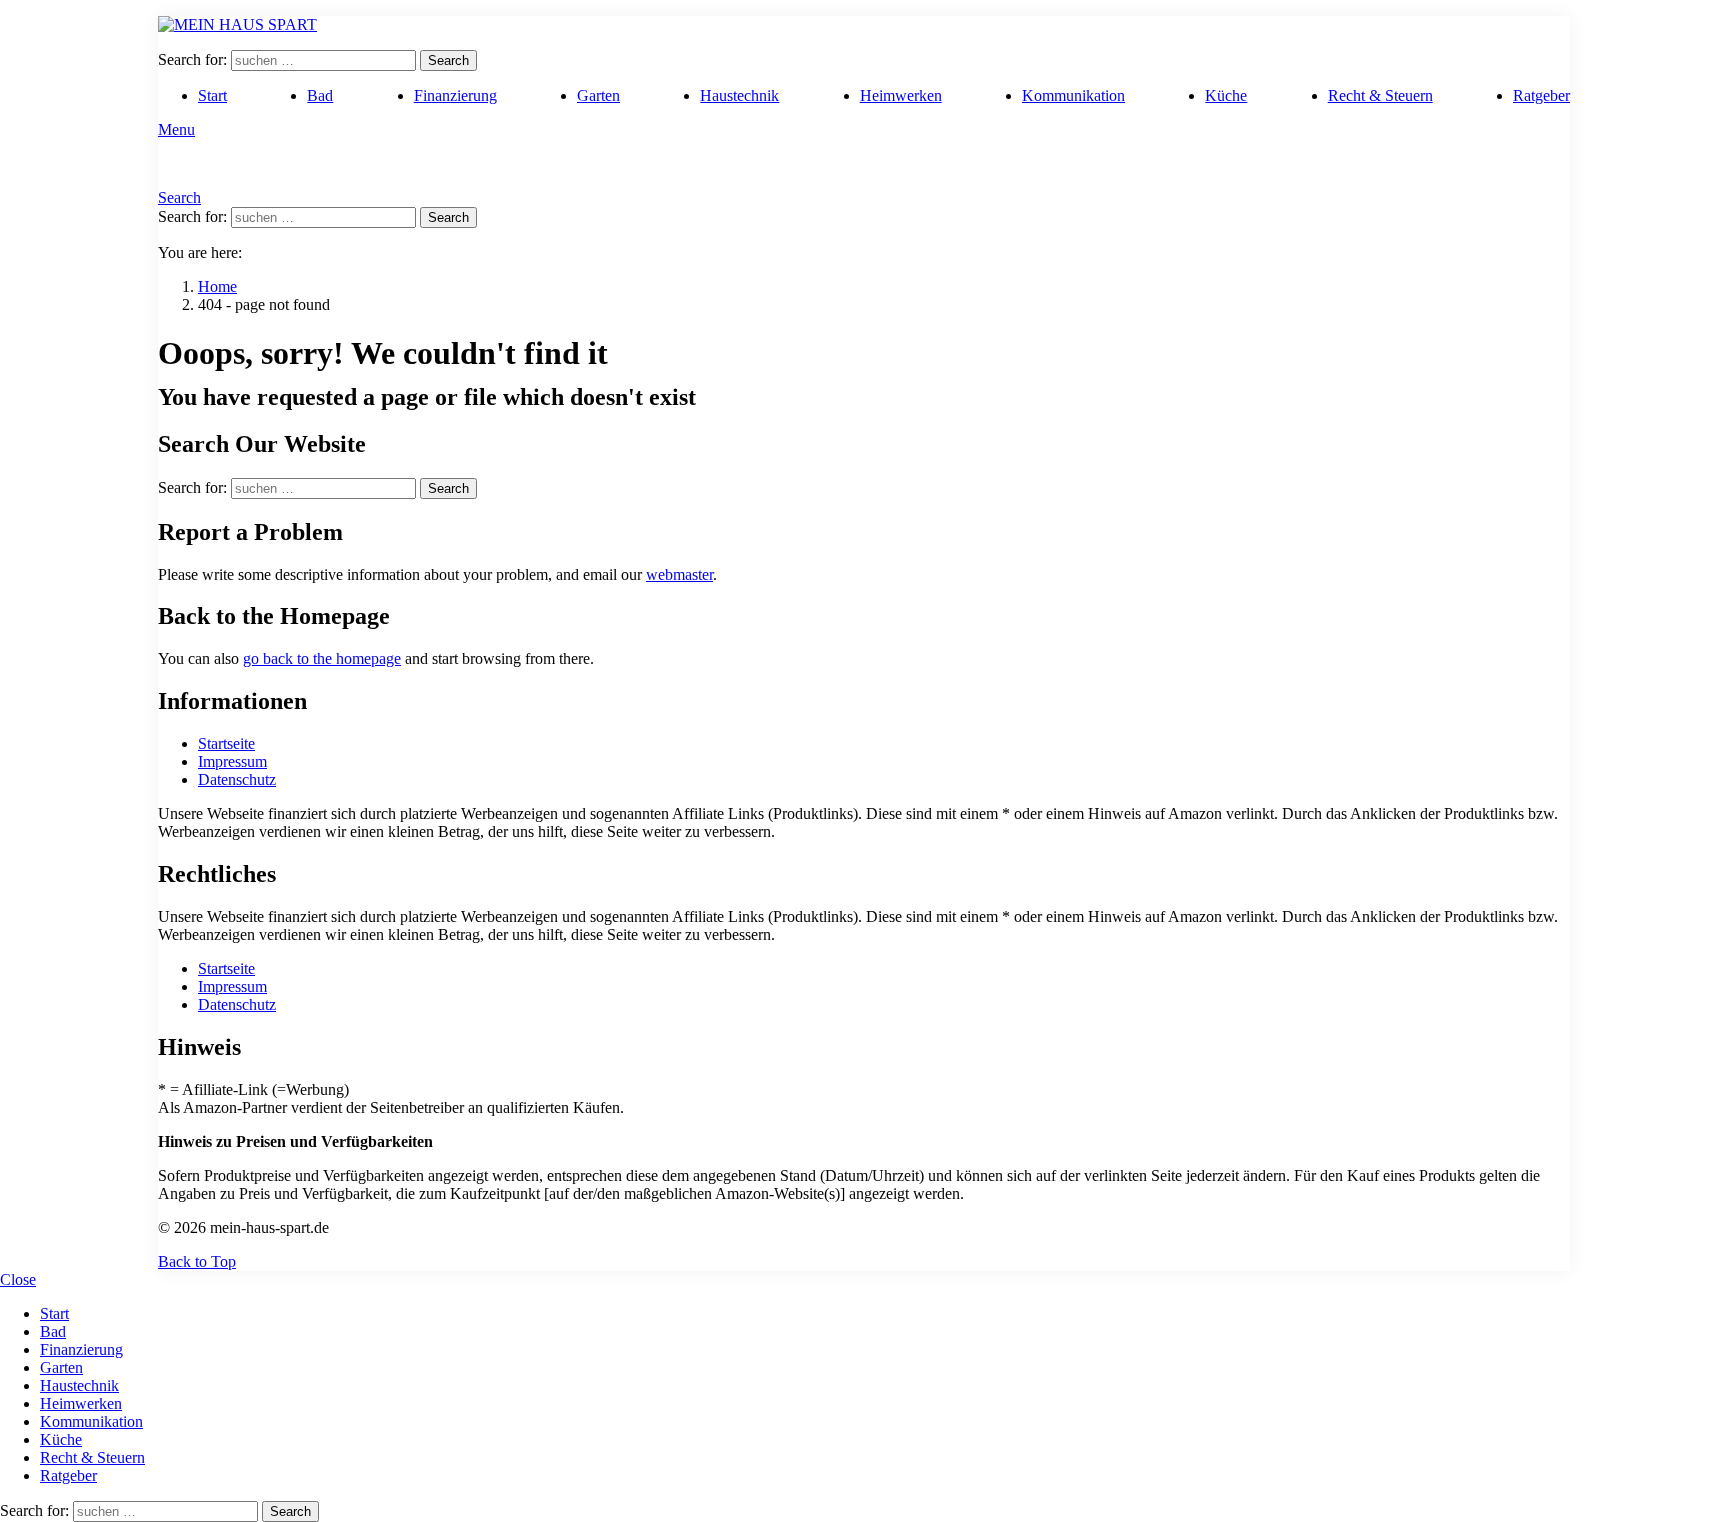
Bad (320, 95)
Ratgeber (1541, 95)
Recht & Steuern (1380, 95)
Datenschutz (237, 779)
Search (448, 60)
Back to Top (197, 1261)
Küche (1226, 95)
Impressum (232, 761)
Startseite (226, 743)
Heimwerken (901, 95)
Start (212, 95)
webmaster (679, 574)
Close (18, 1279)
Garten (598, 95)
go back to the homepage (322, 658)
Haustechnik (739, 95)
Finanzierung (455, 95)
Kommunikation (1073, 95)
